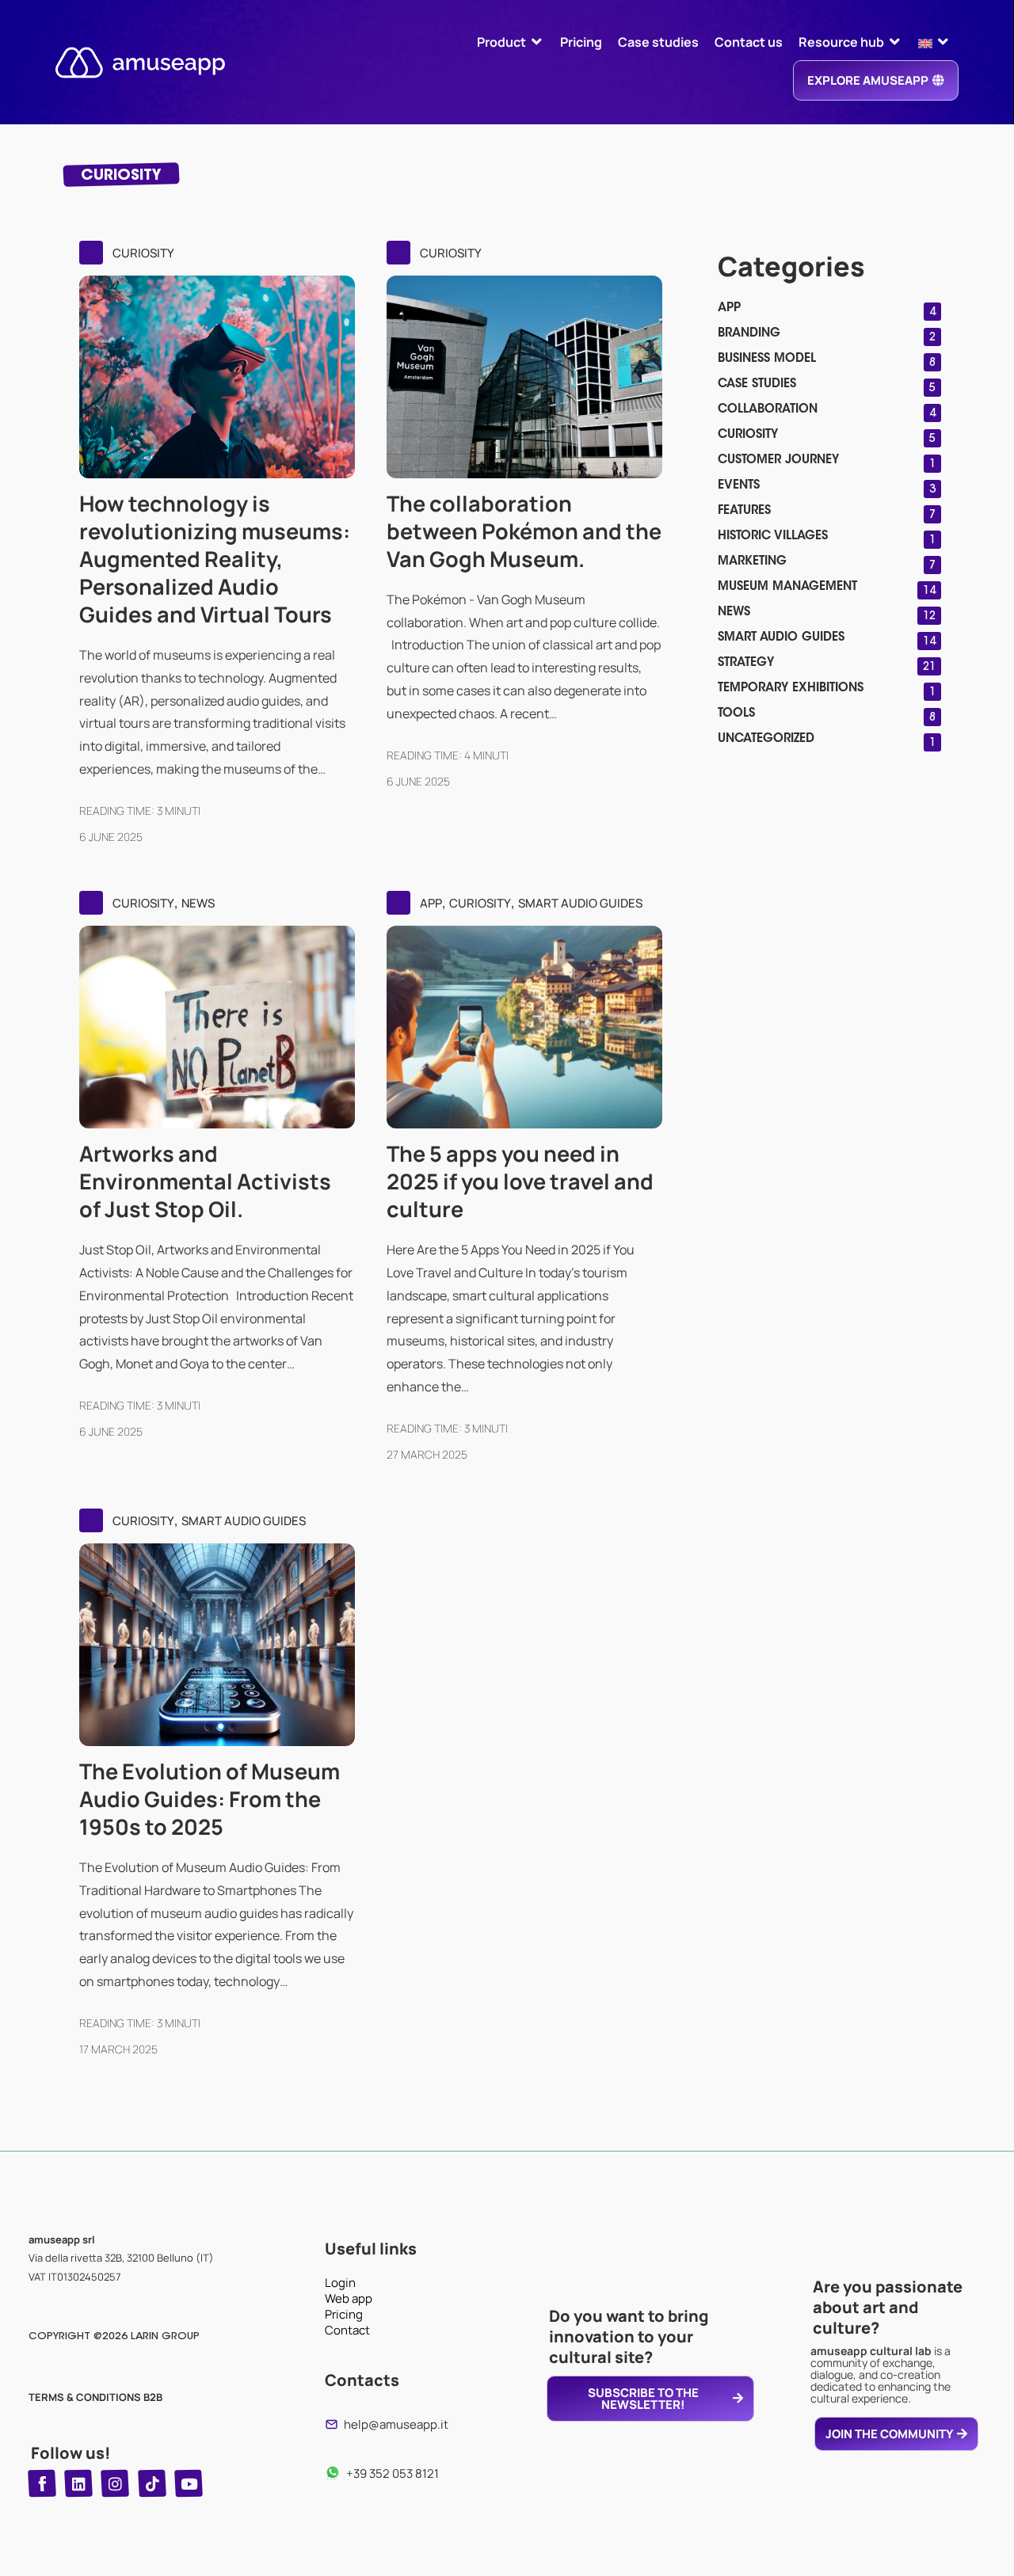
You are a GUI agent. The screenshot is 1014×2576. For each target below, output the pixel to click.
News (198, 903)
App (431, 903)
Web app (349, 2299)
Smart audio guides (580, 903)
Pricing (344, 2315)
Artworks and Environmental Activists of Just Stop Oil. (205, 1181)
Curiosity (143, 253)
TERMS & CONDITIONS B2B (95, 2397)
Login (340, 2283)
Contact (347, 2331)
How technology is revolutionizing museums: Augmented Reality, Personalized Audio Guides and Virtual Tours (215, 559)
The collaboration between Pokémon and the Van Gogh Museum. (524, 531)
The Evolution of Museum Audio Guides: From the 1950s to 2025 (210, 1799)
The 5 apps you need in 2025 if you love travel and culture (520, 1181)
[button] (511, 42)
